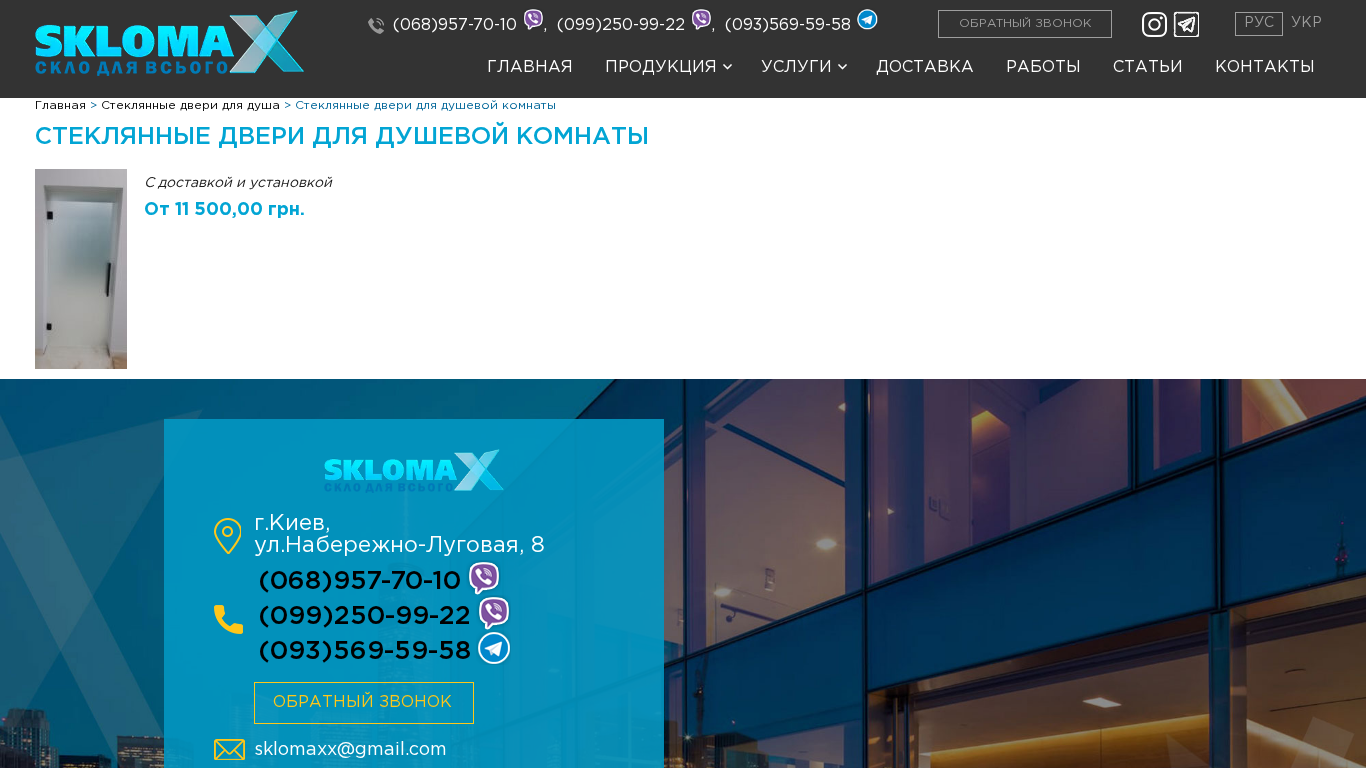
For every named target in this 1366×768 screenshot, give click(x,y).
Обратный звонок (1025, 23)
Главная (530, 67)
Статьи (1148, 67)
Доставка (925, 67)
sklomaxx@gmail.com (350, 750)
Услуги (796, 67)
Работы (1043, 67)
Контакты (1265, 67)
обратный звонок (362, 702)
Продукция (661, 67)
